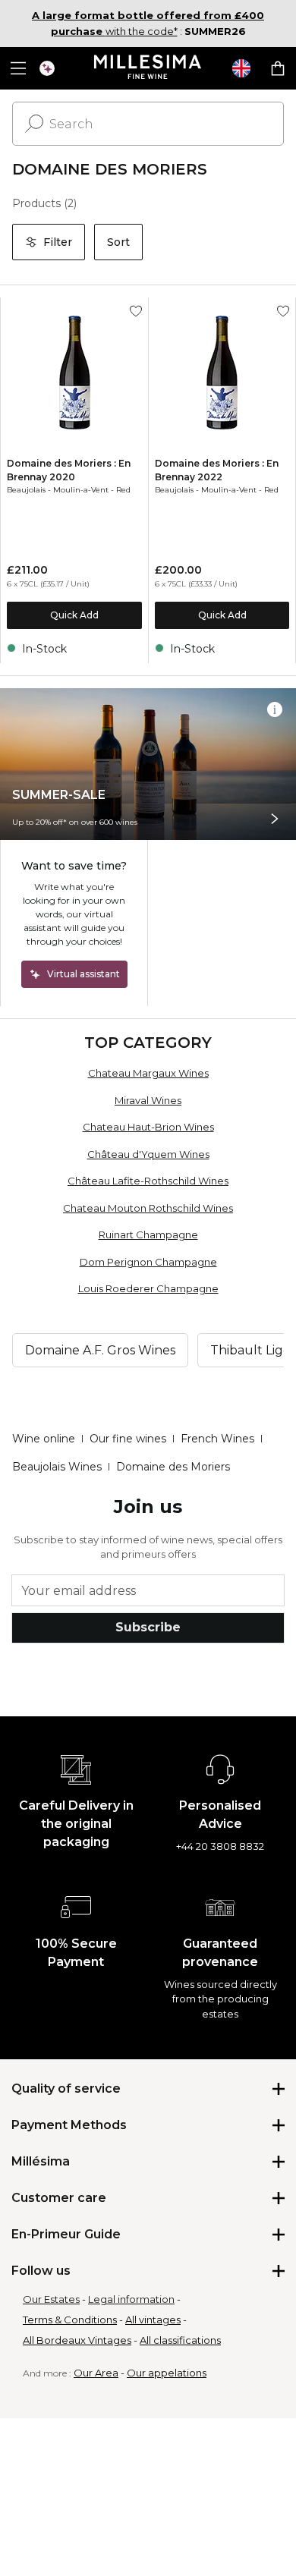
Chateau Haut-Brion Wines (148, 1127)
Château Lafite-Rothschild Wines (148, 1181)
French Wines (217, 1439)
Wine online (44, 1439)
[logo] (148, 68)
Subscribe (148, 1627)
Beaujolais (26, 490)
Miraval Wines (148, 1100)
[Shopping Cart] (278, 68)
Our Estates (51, 2299)
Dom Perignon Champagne (148, 1262)
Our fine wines (128, 1439)
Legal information (131, 2299)
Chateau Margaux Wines (148, 1073)
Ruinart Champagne (148, 1235)
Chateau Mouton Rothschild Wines (148, 1208)
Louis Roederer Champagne (148, 1288)
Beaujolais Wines (57, 1467)
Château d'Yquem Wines (148, 1154)
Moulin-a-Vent (81, 490)
